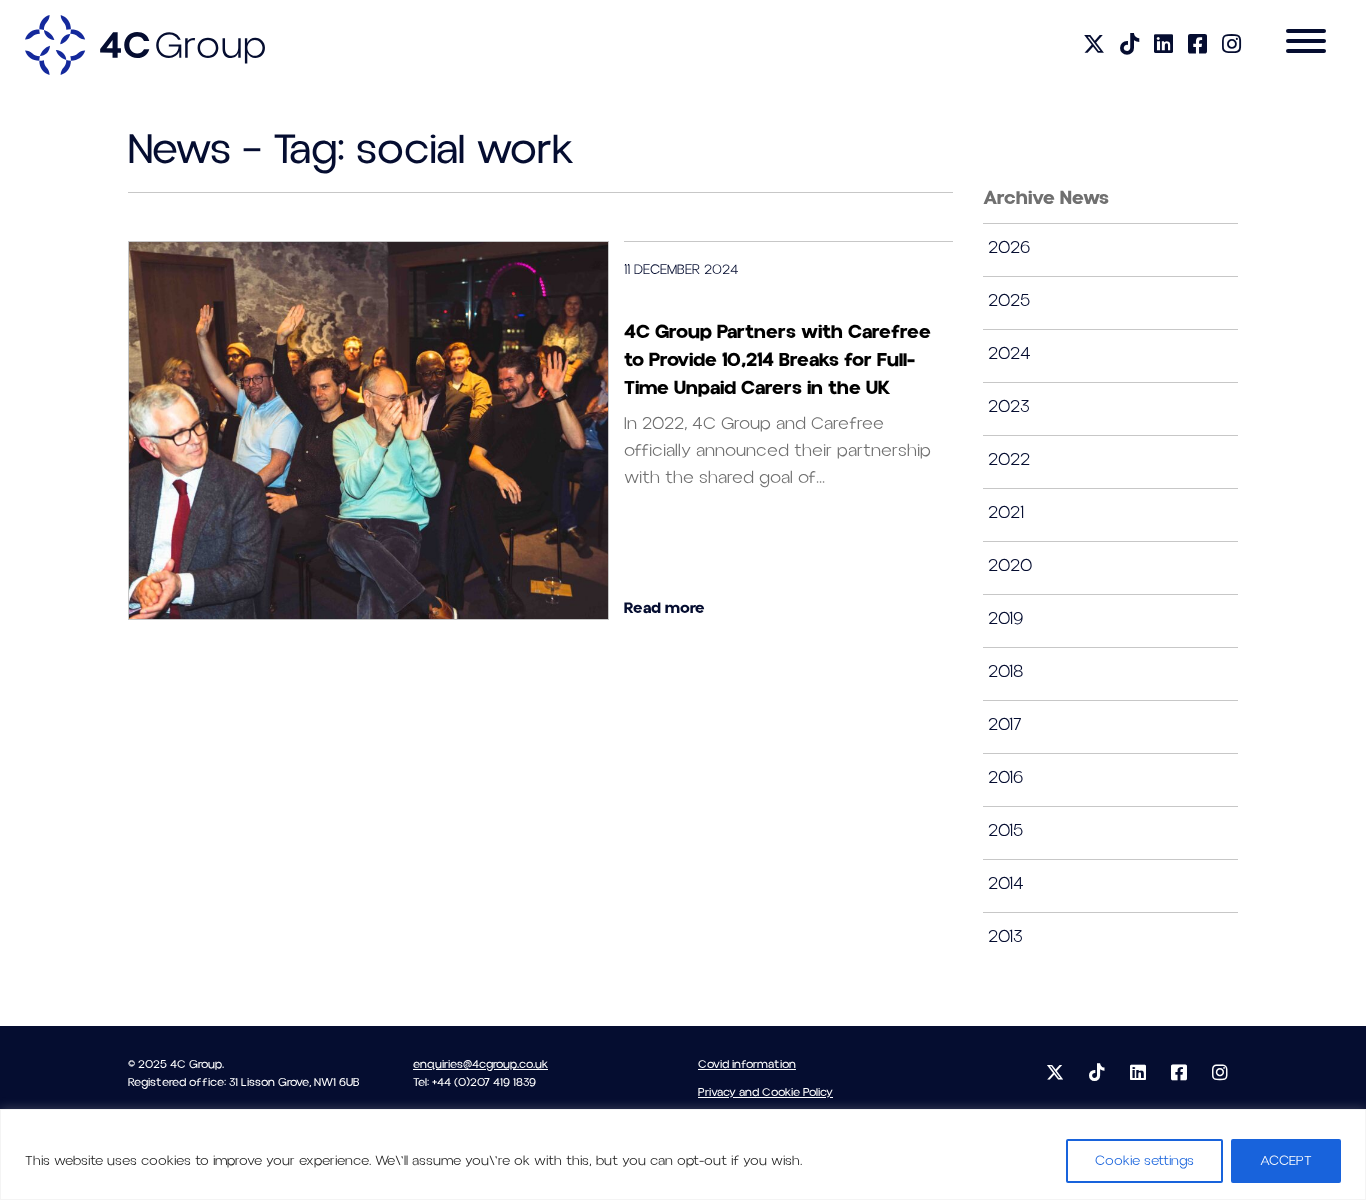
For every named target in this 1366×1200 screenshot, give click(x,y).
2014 (1006, 883)
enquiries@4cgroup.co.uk (480, 1064)
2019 (1005, 618)
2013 (1005, 936)
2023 (1009, 406)
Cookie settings (1144, 1161)
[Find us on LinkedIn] (1163, 45)
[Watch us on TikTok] (1129, 45)
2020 (1010, 565)
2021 (1006, 512)
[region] (683, 1154)
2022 (1009, 459)
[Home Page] (145, 44)
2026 (1009, 247)
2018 (1005, 671)
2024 (1009, 353)
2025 (1009, 300)
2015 (1005, 830)
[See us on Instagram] (1231, 45)
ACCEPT (1286, 1161)
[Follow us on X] (1094, 45)
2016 (1005, 777)
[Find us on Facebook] (1197, 45)
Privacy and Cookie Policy (765, 1092)
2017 (1005, 724)
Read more (664, 608)
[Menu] (1306, 45)
